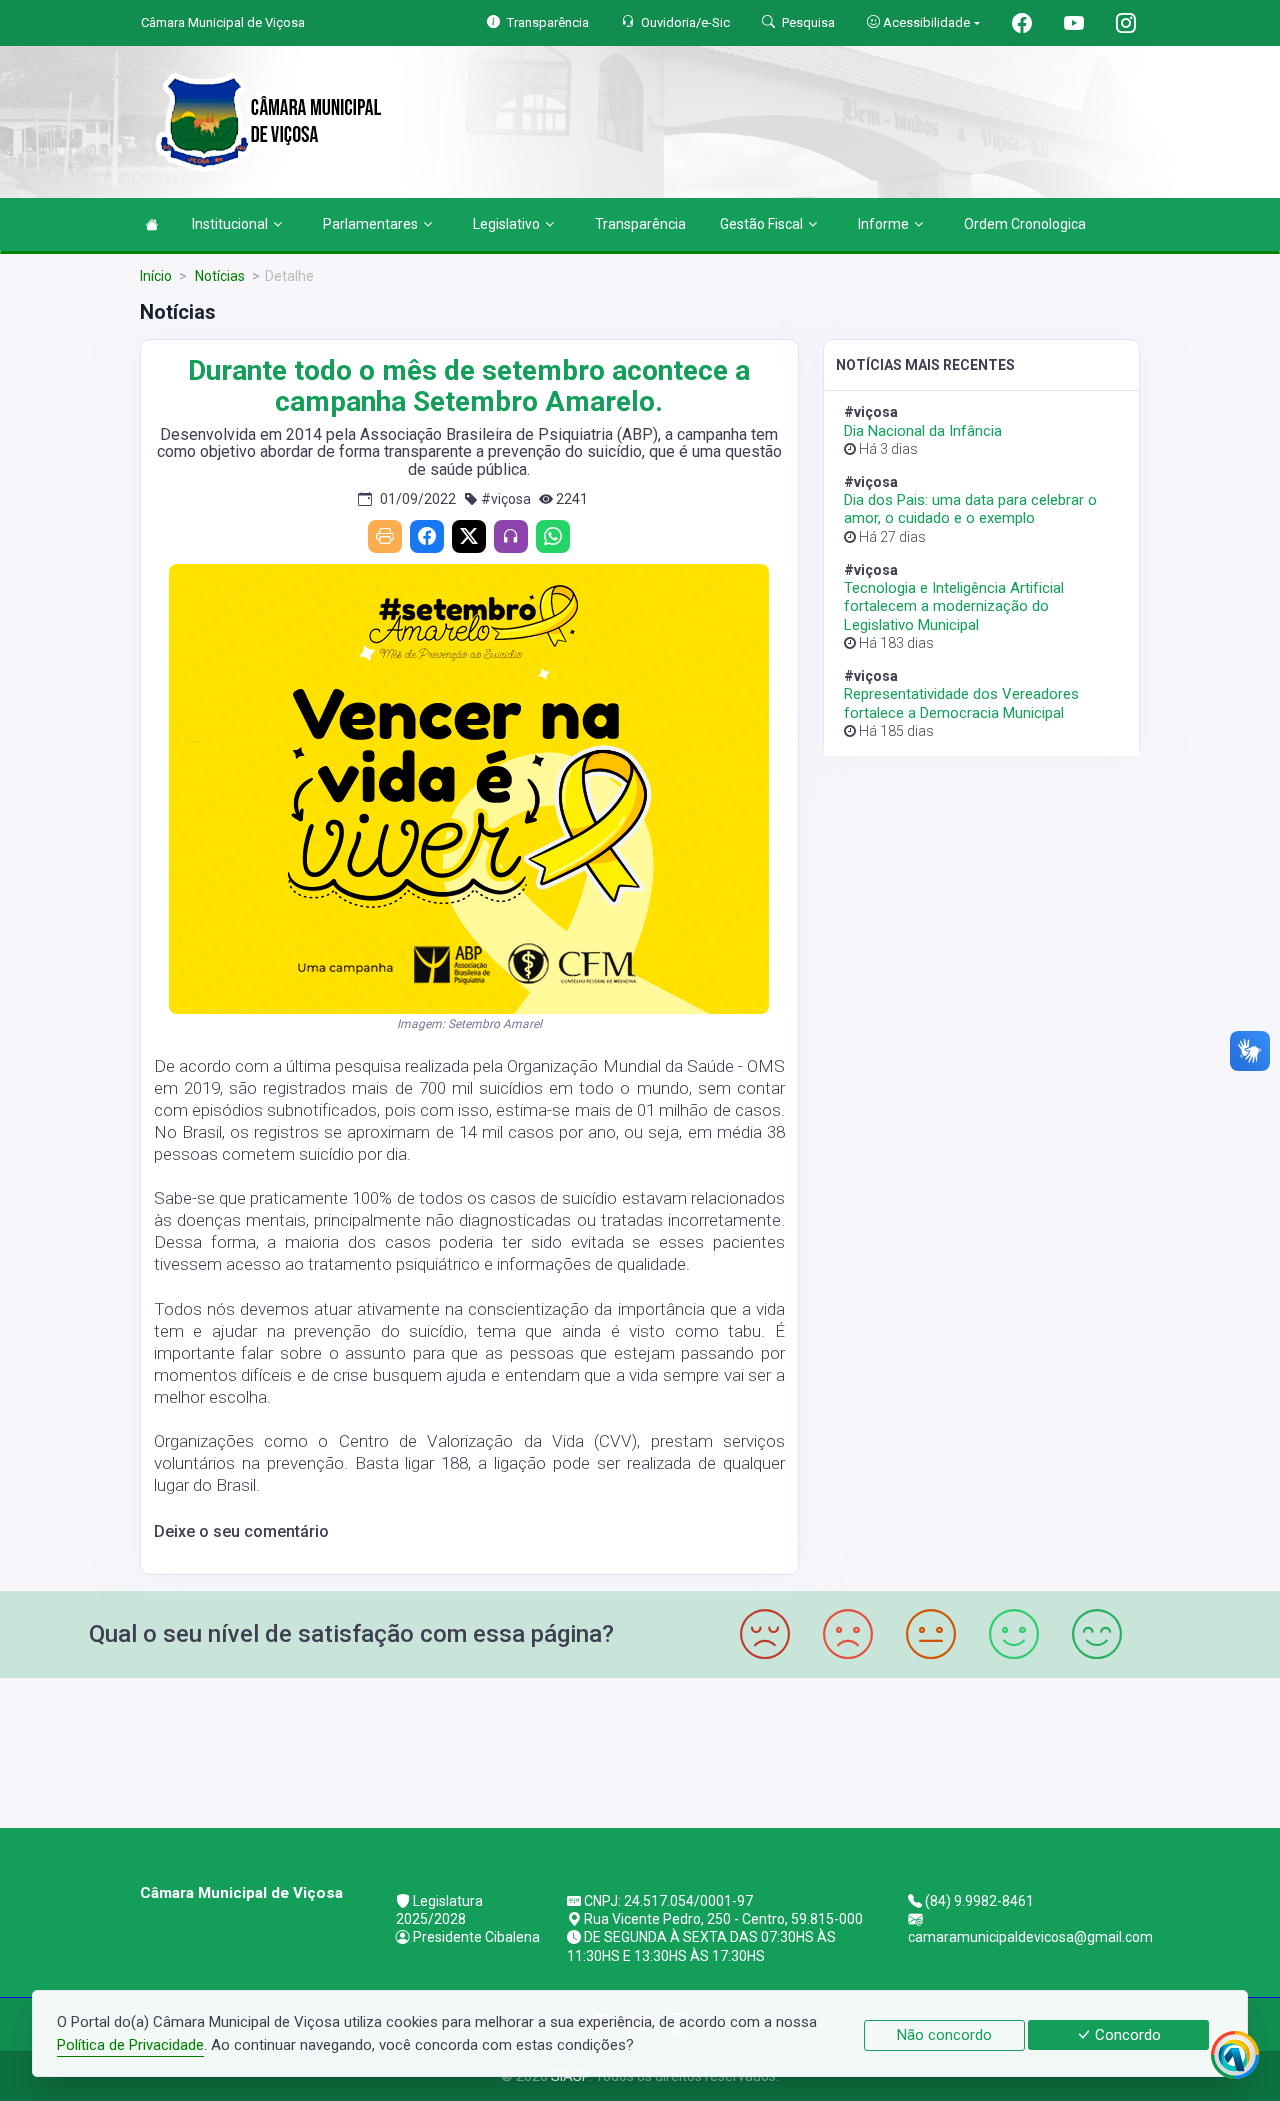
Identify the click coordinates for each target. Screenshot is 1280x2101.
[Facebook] (427, 536)
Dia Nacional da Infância (923, 431)
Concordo (1126, 2035)
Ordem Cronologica (1025, 224)
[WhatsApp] (553, 536)
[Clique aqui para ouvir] (511, 536)
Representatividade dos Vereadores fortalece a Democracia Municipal (961, 703)
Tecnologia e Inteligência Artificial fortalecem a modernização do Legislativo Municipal (954, 606)
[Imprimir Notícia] (385, 536)
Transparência (640, 224)
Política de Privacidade (130, 2045)
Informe (883, 224)
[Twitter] (469, 536)
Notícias (218, 276)
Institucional (230, 224)
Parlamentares (370, 224)
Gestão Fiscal (761, 224)
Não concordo (944, 2035)
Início (156, 276)
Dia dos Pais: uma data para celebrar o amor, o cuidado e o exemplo (970, 509)
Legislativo (506, 224)
